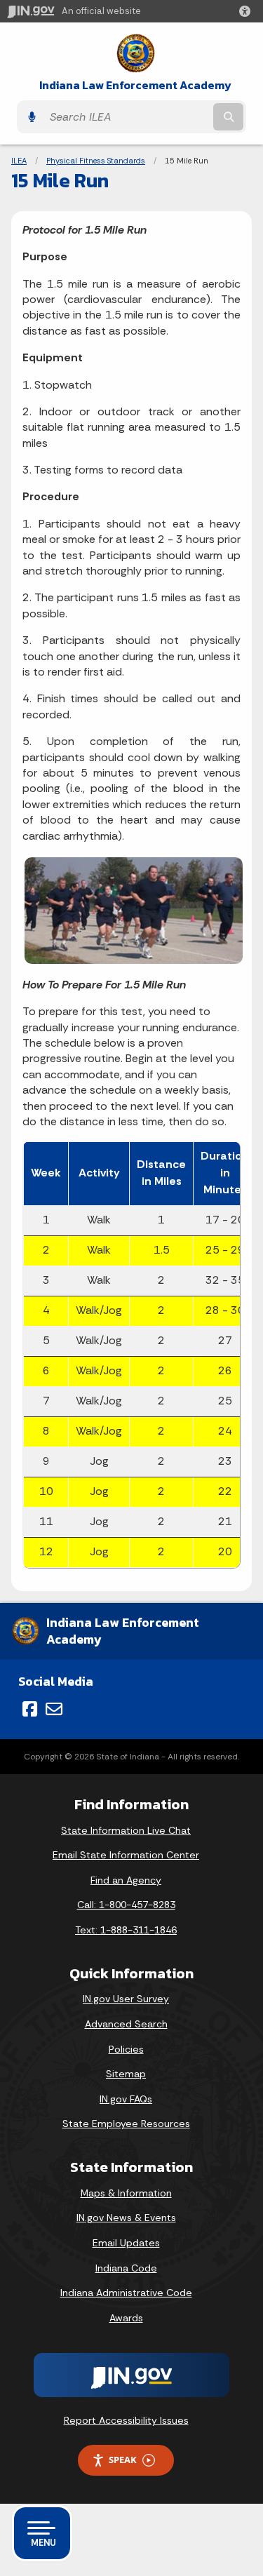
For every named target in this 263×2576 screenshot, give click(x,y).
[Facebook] (30, 1709)
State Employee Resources (126, 2124)
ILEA (19, 161)
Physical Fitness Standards (96, 161)
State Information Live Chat (126, 1830)
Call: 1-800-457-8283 (126, 1905)
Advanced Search (126, 2024)
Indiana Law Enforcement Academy (135, 85)
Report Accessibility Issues (126, 2420)
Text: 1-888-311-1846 (126, 1930)
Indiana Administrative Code (126, 2293)
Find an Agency (126, 1880)
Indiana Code (126, 2268)
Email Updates (126, 2243)
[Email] (54, 1709)
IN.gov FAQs (126, 2099)
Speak (123, 2460)
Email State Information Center (126, 1855)
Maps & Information (126, 2193)
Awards (126, 2318)
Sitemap (126, 2074)
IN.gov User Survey (126, 1999)
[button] (248, 11)
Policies (126, 2049)
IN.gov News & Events (126, 2218)
